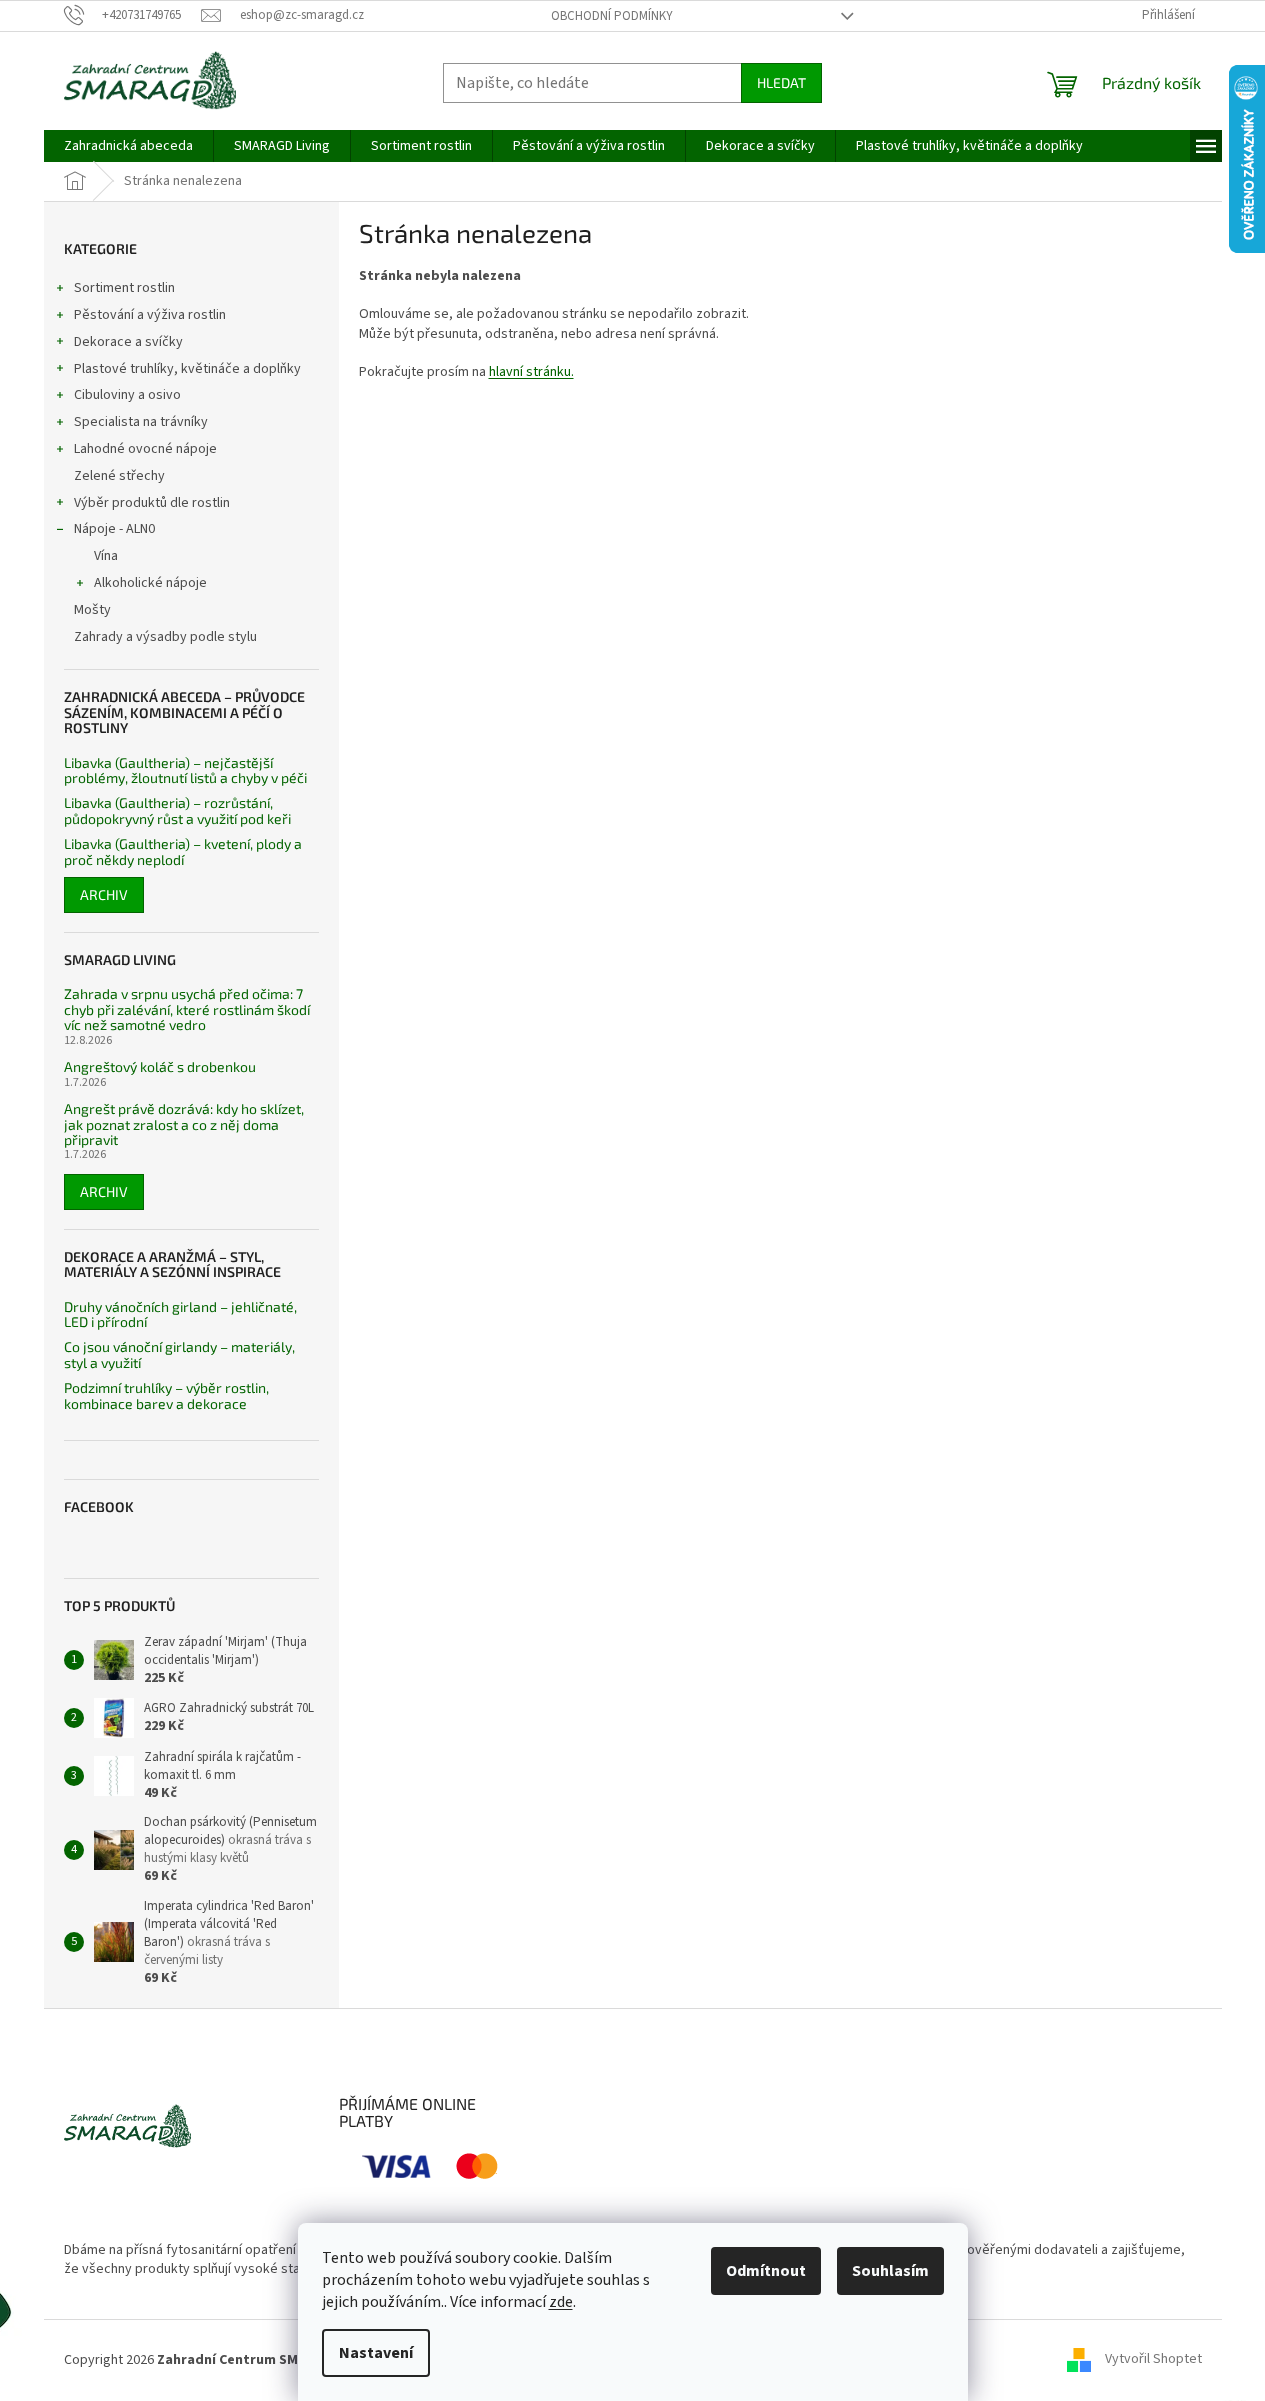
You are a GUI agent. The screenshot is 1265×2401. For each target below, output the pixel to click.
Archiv (104, 894)
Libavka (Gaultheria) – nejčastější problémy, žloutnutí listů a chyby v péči (185, 770)
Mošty (92, 610)
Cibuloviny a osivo (127, 395)
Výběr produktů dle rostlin (152, 503)
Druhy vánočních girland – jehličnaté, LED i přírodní (180, 1314)
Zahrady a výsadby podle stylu (165, 637)
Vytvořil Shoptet (1153, 2360)
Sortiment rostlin (124, 288)
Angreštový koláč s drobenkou (160, 1066)
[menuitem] (128, 146)
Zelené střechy (119, 476)
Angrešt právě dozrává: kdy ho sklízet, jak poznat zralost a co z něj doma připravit (184, 1124)
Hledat (781, 82)
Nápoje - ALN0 (114, 529)
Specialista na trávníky (141, 422)
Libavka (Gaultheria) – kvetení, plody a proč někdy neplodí (183, 851)
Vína (106, 556)
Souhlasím (890, 2271)
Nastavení (376, 2353)
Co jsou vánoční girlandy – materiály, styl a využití (179, 1354)
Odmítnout (766, 2271)
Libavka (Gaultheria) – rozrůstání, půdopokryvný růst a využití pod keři (177, 810)
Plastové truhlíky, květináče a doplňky (187, 369)
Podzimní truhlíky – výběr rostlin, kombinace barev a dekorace (166, 1395)
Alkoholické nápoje (150, 583)
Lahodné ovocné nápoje (145, 449)
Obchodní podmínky (612, 16)
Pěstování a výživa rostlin (150, 315)
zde (561, 2302)
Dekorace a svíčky (128, 342)
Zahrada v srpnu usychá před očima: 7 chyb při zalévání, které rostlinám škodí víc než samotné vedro (187, 1009)
